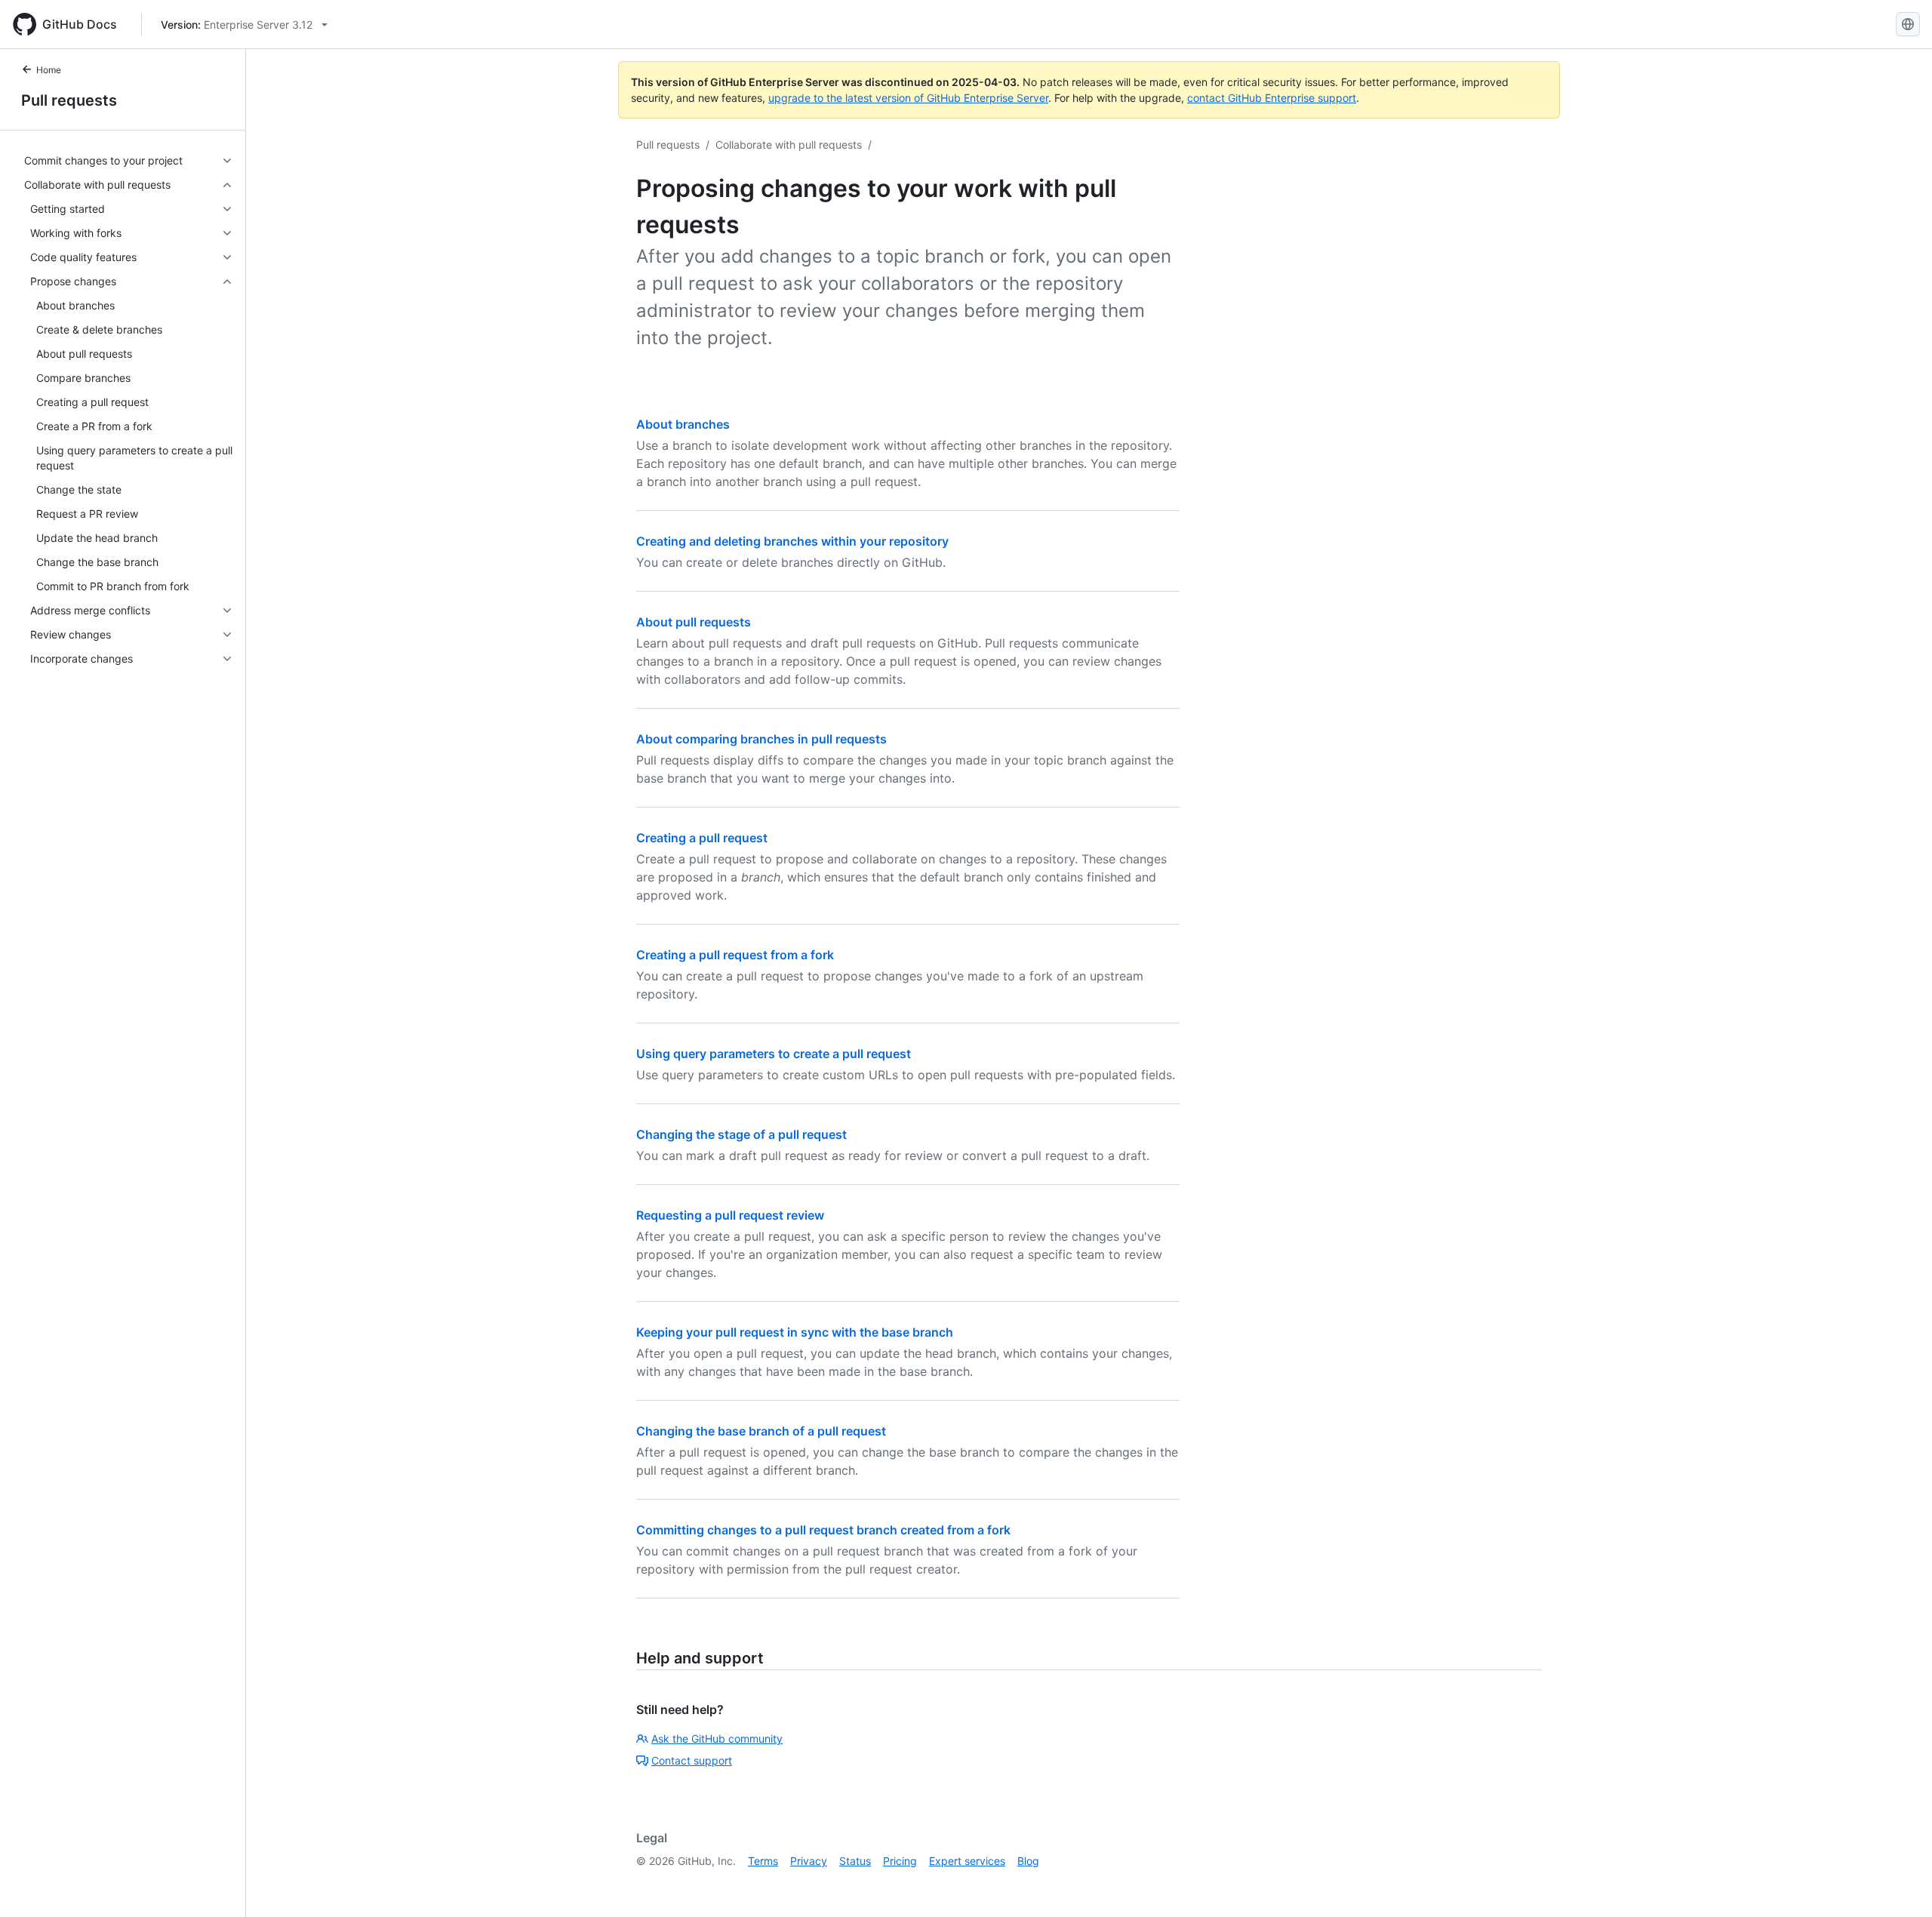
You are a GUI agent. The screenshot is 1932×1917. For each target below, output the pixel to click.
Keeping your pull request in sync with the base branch (795, 1332)
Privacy (809, 1861)
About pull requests (694, 622)
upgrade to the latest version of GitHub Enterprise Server (908, 98)
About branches (683, 424)
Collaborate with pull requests (789, 145)
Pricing (900, 1861)
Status (855, 1861)
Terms (763, 1861)
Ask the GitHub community (717, 1739)
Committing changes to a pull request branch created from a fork (823, 1530)
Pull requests (69, 100)
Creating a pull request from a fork (735, 955)
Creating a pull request (702, 838)
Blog (1028, 1861)
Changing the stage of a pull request (741, 1134)
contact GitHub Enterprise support (1272, 98)
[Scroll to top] (1899, 1884)
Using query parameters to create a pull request (774, 1054)
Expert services (967, 1861)
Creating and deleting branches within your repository (792, 541)
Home (49, 70)
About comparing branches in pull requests (761, 739)
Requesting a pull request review (730, 1215)
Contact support (692, 1760)
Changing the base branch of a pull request (761, 1431)
